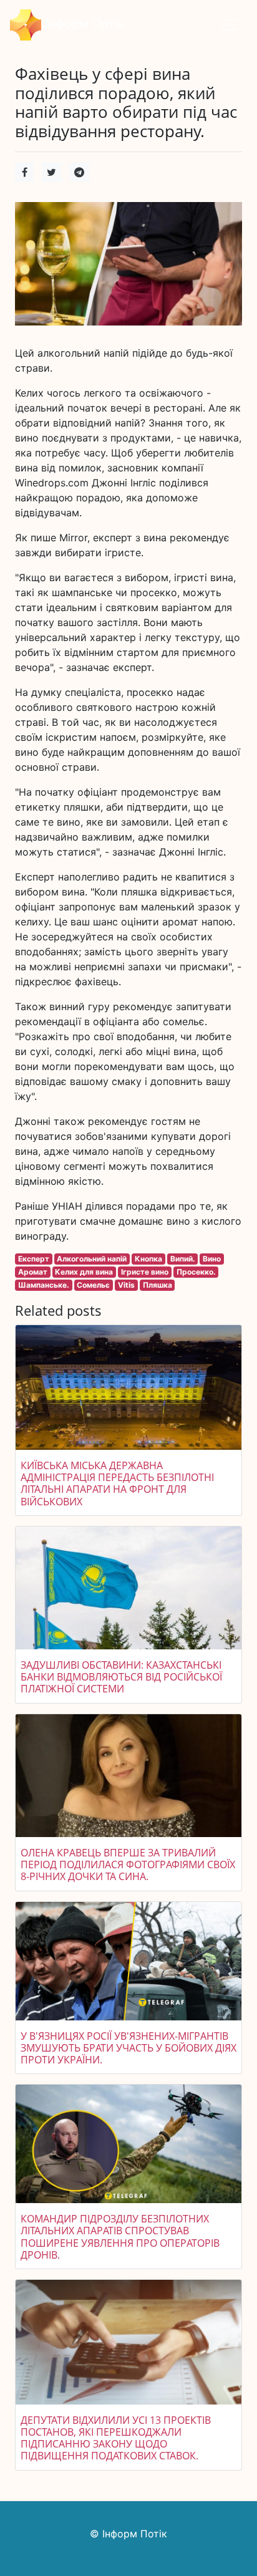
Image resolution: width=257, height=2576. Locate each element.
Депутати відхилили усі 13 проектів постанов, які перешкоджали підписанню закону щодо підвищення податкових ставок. (116, 2438)
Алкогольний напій (92, 1259)
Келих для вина (84, 1272)
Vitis (126, 1285)
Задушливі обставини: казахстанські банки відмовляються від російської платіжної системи (121, 1677)
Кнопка (148, 1259)
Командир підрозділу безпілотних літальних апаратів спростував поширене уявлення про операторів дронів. (120, 2237)
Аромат (33, 1272)
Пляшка (158, 1285)
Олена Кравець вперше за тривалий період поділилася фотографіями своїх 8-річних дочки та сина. (128, 1864)
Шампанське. (44, 1285)
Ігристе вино (145, 1272)
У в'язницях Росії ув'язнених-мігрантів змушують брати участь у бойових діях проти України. (128, 2048)
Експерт (34, 1259)
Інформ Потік (83, 24)
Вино (212, 1259)
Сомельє (93, 1285)
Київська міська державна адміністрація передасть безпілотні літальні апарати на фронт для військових (117, 1483)
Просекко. (196, 1272)
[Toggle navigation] (230, 25)
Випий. (183, 1259)
